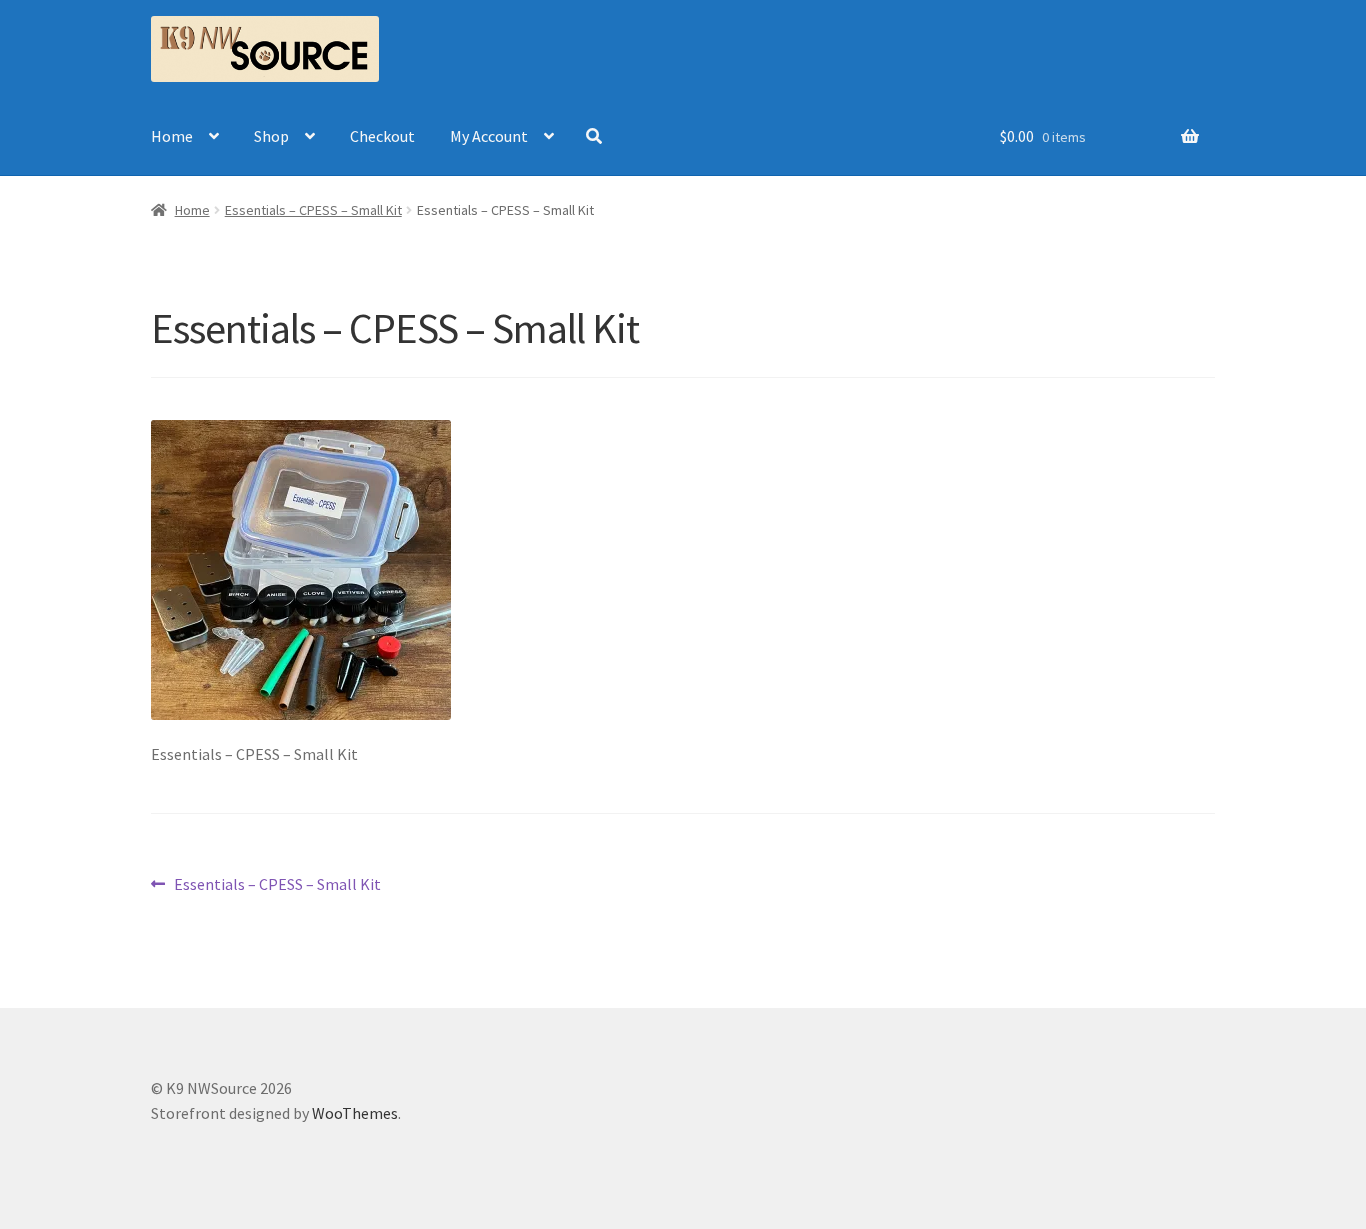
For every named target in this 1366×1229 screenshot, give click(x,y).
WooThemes (355, 1113)
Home (172, 136)
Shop (271, 136)
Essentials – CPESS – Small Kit (277, 885)
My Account (489, 136)
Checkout (382, 136)
